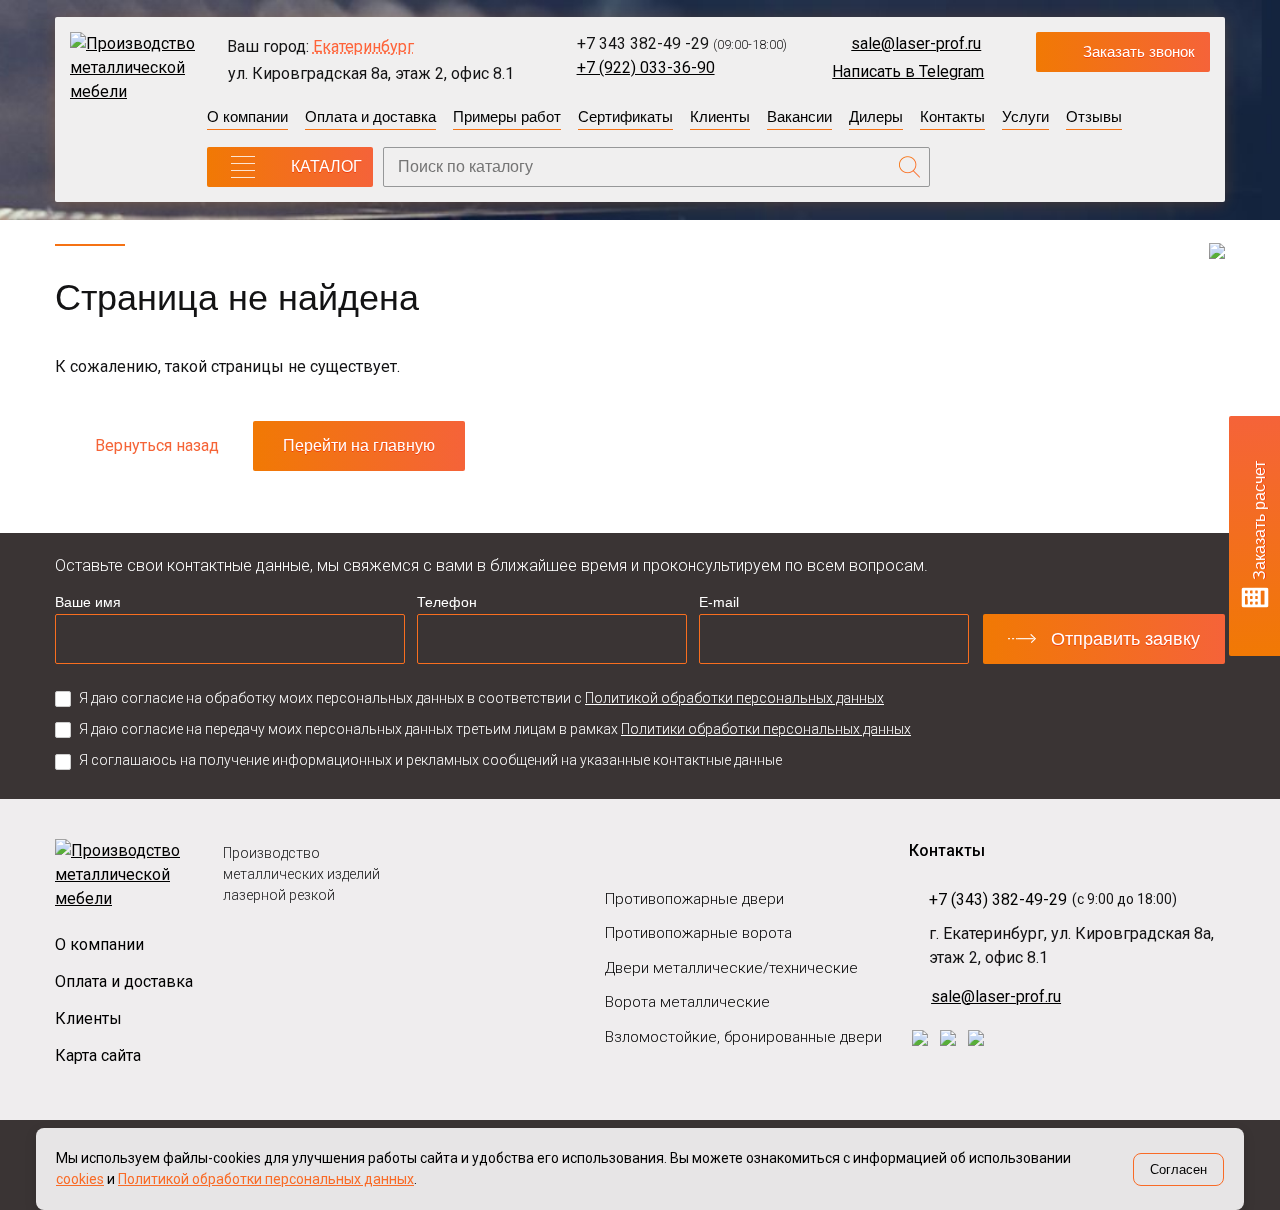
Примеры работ (507, 116)
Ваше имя (88, 602)
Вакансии (799, 116)
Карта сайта (98, 1055)
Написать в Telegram (908, 71)
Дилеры (876, 116)
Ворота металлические (687, 1002)
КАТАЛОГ (326, 166)
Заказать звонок (1139, 51)
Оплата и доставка (370, 116)
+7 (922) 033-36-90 (646, 67)
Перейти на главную (359, 445)
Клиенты (720, 116)
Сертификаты (625, 116)
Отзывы (1094, 116)
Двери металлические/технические (731, 968)
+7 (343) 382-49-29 (998, 899)
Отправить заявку (1125, 639)
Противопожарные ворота (698, 933)
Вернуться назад (157, 445)
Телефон (447, 602)
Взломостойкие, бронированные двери (743, 1037)
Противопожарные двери (694, 899)
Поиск (910, 167)
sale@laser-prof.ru (916, 43)
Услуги (1025, 116)
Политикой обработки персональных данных (734, 698)
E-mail (719, 602)
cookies (80, 1179)
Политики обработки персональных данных (766, 729)
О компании (247, 116)
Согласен (1178, 1169)
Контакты (952, 116)
